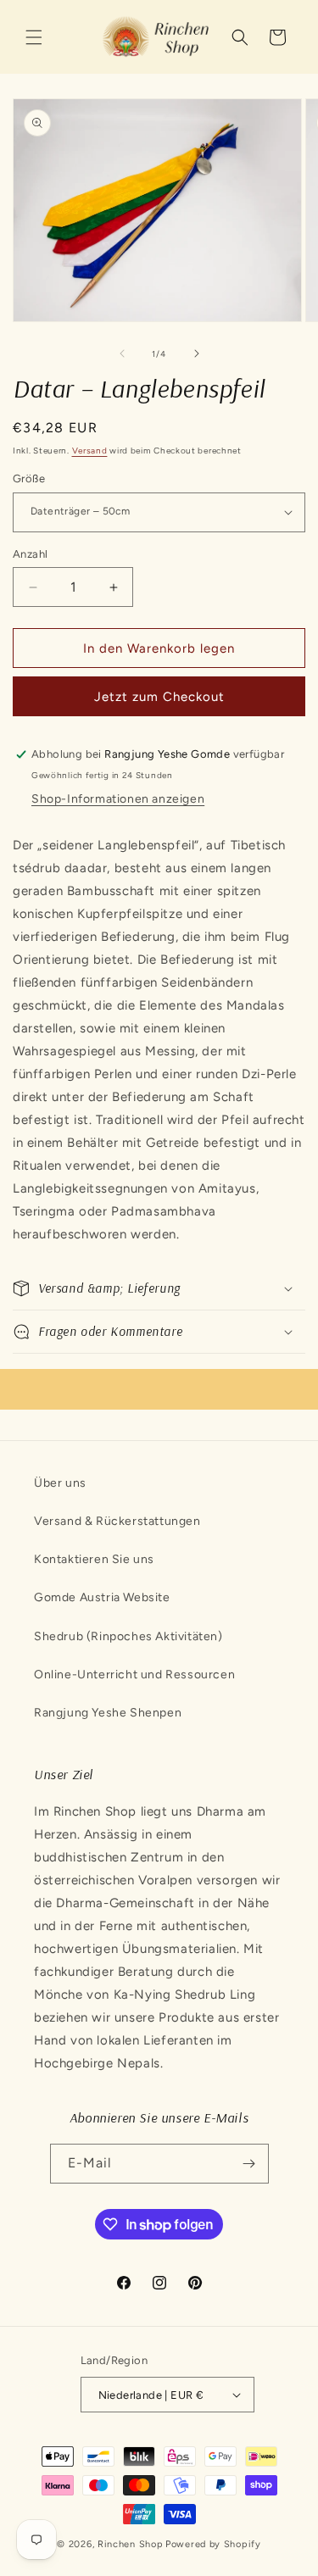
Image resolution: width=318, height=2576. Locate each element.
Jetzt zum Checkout (159, 697)
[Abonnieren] (249, 2164)
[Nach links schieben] (122, 353)
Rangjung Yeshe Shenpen (108, 1713)
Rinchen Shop (130, 2544)
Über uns (60, 1483)
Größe (29, 478)
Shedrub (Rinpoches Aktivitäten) (128, 1636)
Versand (90, 451)
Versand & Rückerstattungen (117, 1521)
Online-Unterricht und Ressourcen (134, 1675)
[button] (34, 37)
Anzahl (30, 554)
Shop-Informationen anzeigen (118, 799)
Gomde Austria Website (102, 1597)
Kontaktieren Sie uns (94, 1559)
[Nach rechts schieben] (197, 353)
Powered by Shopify (213, 2544)
